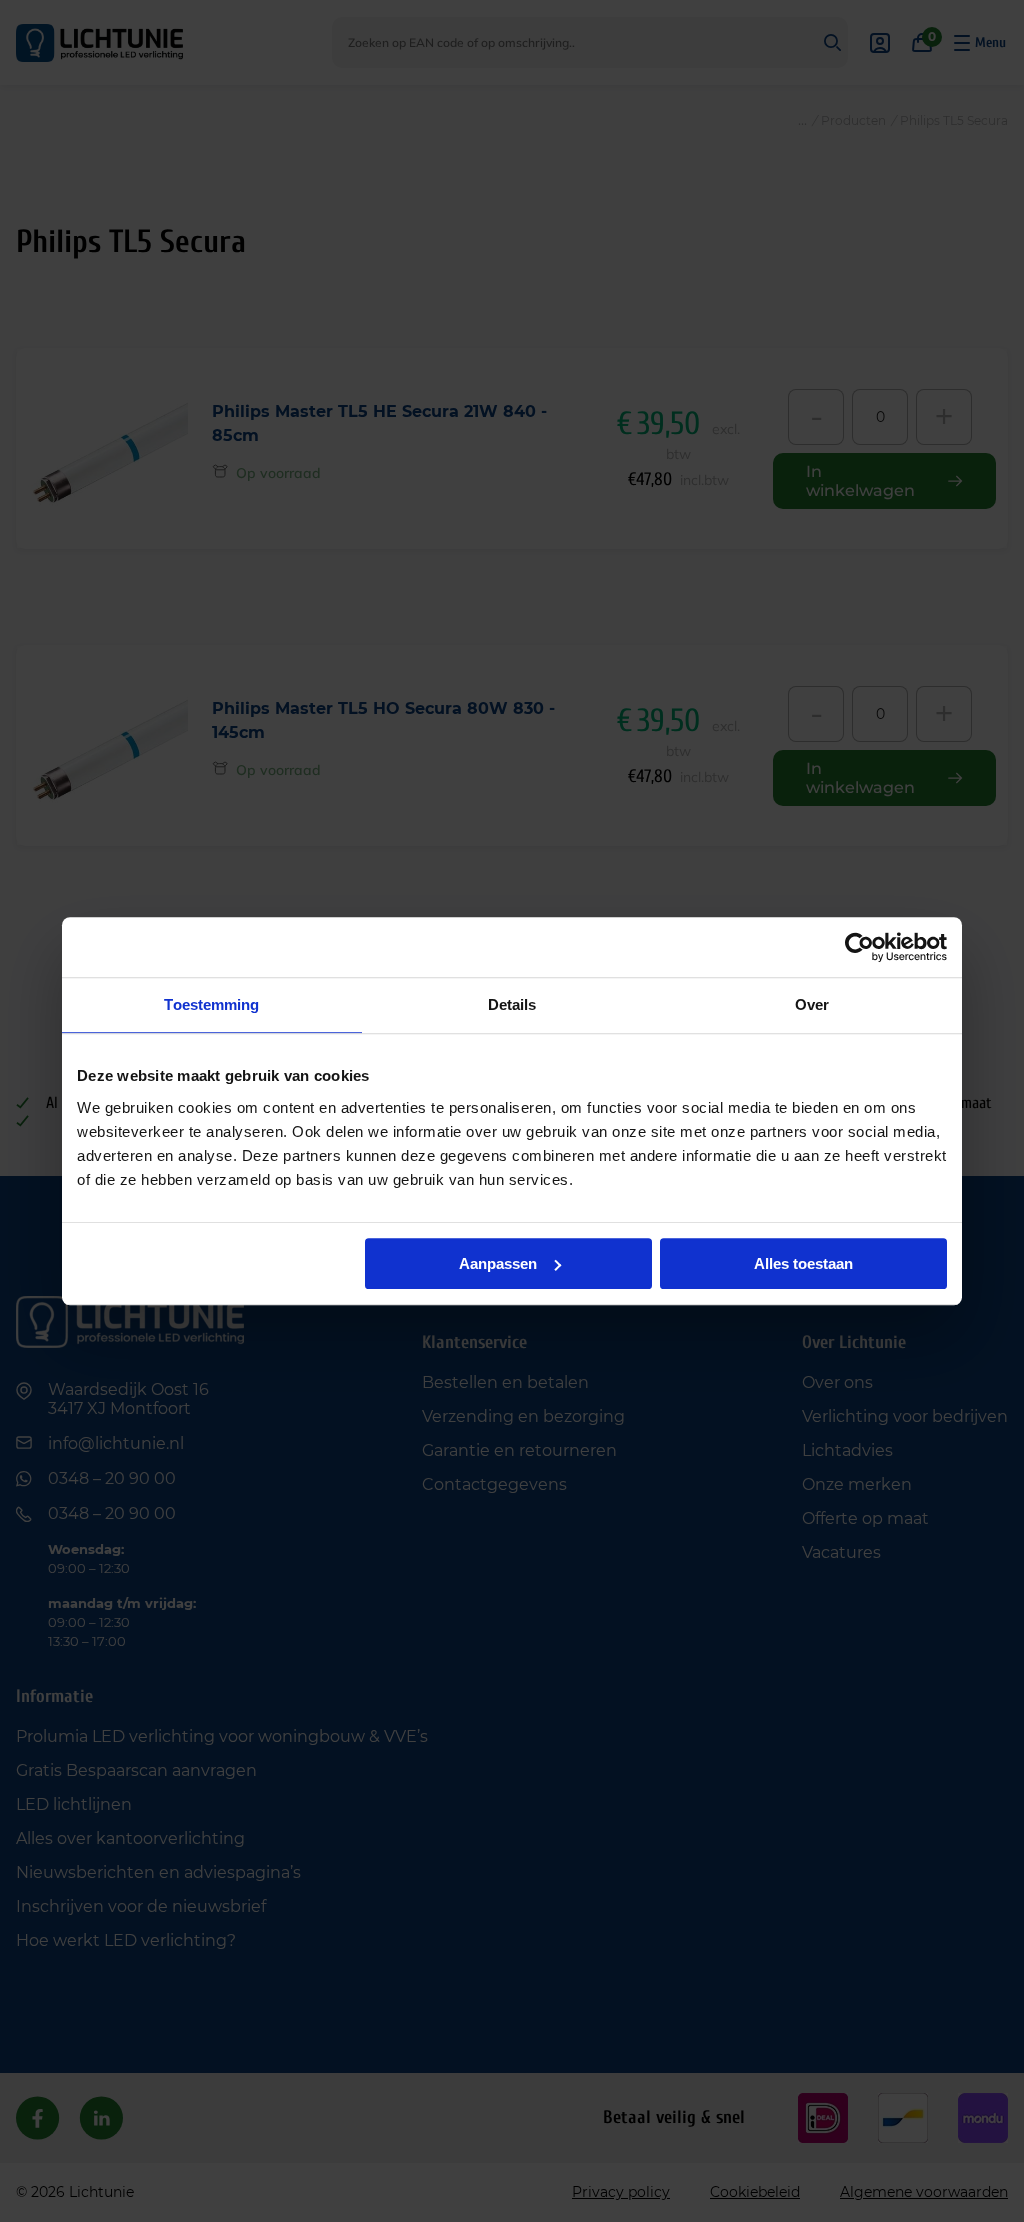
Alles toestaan (803, 1263)
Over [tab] (812, 1004)
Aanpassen (498, 1263)
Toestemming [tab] (211, 1004)
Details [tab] (512, 1004)
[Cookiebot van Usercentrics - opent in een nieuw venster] (859, 947)
